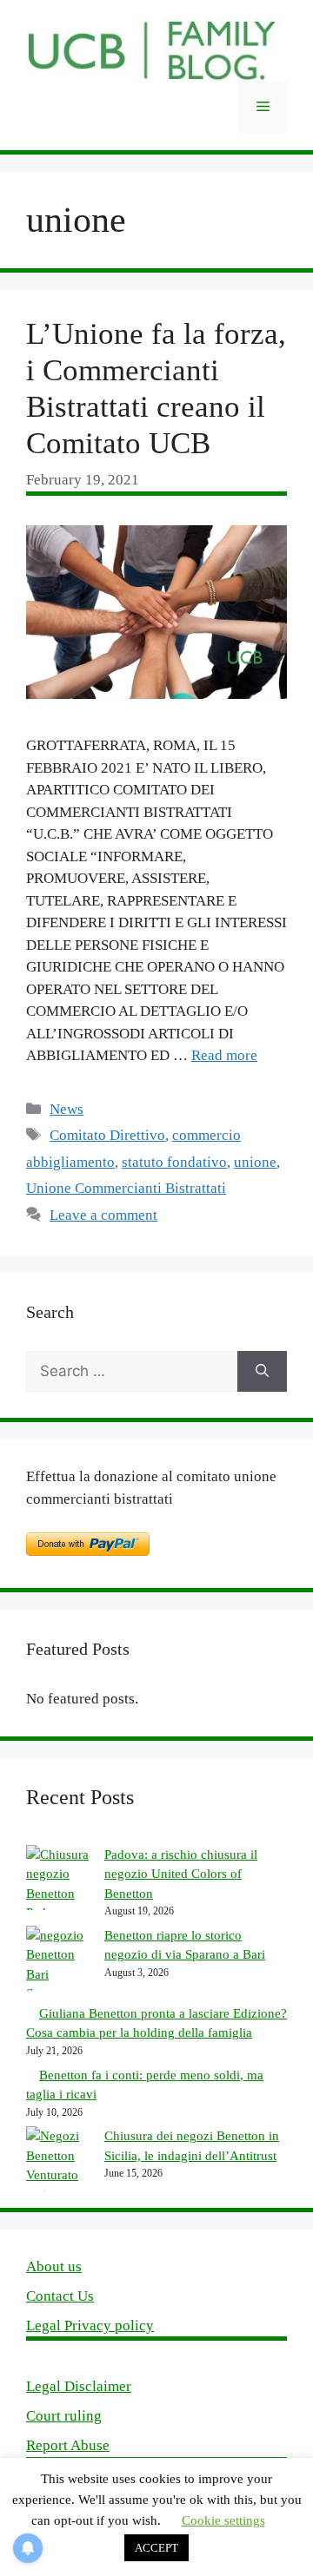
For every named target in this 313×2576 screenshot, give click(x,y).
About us (54, 2266)
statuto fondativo (174, 1162)
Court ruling (64, 2416)
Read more (224, 1055)
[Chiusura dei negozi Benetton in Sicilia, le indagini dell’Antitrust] (59, 2165)
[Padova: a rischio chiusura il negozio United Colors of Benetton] (59, 1884)
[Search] (262, 1372)
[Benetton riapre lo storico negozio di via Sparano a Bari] (59, 1965)
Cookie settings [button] (223, 2520)
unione (255, 1162)
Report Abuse (68, 2445)
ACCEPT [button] (156, 2548)
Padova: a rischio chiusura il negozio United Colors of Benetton (181, 1874)
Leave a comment (103, 1215)
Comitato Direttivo (107, 1135)
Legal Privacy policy (90, 2326)
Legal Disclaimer (79, 2386)
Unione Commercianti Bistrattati (126, 1188)
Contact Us (60, 2296)
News (67, 1109)
